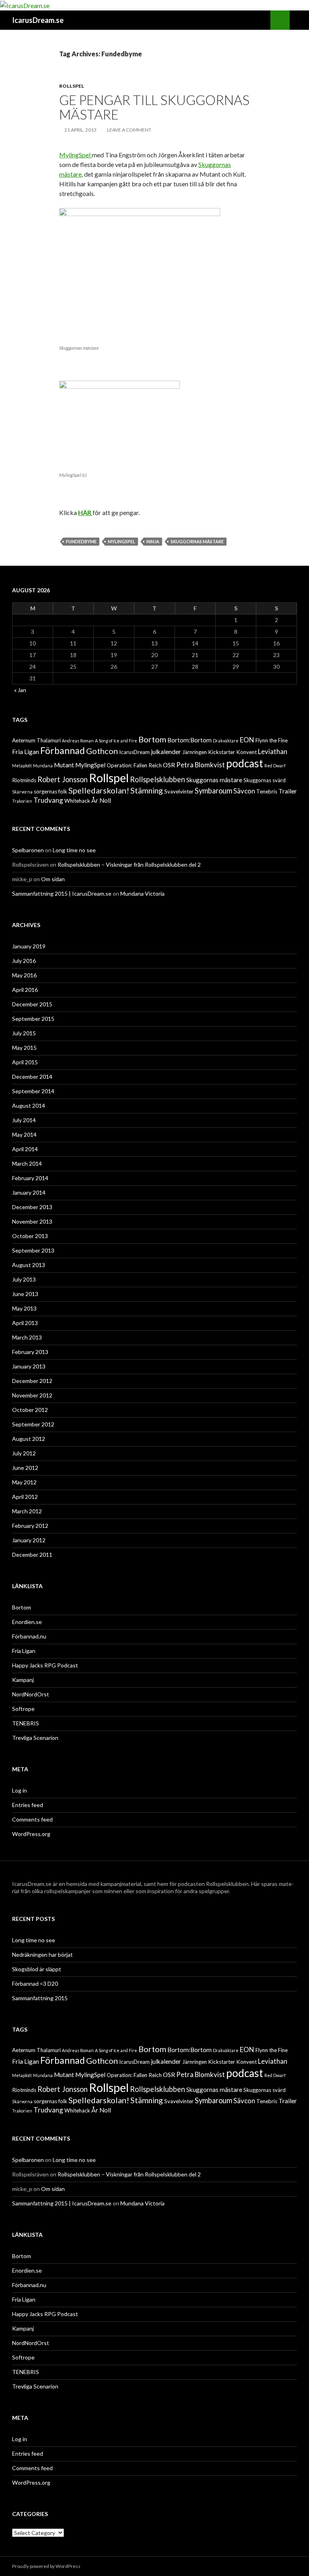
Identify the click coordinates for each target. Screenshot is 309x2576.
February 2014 (30, 1178)
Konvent (246, 752)
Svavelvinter (179, 791)
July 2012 (24, 1453)
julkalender (166, 752)
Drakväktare (226, 741)
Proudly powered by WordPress (46, 2566)
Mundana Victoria (142, 893)
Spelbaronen (28, 850)
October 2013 (30, 1236)
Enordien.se (27, 1622)
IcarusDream (134, 752)
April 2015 (25, 1062)
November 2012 (32, 1395)
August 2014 (29, 1106)
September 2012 (33, 1424)
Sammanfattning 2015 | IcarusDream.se (62, 893)
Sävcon (244, 791)
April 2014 (25, 1149)
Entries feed (28, 1805)
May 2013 (24, 1308)
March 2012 (27, 1511)
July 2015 (24, 1033)
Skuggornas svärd (265, 780)
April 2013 (25, 1323)
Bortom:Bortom (190, 740)
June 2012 (25, 1468)
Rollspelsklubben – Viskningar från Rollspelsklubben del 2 (129, 865)
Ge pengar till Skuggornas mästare (154, 107)
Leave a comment (129, 130)
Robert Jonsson (63, 779)
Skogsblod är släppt (37, 1969)
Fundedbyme (81, 541)
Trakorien (22, 801)
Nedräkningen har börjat (42, 1955)
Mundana (43, 766)
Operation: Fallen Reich (134, 765)
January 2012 (29, 1540)
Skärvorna (22, 792)
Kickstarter (221, 752)
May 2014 (24, 1134)
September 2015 (33, 1019)
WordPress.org (31, 1834)
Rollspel (72, 86)
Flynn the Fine (272, 740)
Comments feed (32, 1819)
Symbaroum (213, 791)
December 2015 (32, 1004)
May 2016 (24, 975)
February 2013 (30, 1352)
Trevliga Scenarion (35, 1738)
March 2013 (27, 1337)
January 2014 (29, 1192)
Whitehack (77, 801)
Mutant (64, 765)
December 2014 (32, 1077)
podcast (245, 763)
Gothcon (102, 751)
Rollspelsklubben (158, 779)
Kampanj (23, 1680)
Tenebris (267, 791)
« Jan (20, 690)
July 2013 (24, 1279)
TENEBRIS (26, 1723)
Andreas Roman (78, 741)
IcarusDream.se (38, 20)
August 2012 (29, 1439)
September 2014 (33, 1091)
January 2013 (29, 1366)
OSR (169, 765)
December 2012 (32, 1381)
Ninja (153, 541)
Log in (20, 1790)
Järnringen (195, 752)
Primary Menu (299, 20)
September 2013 (33, 1250)
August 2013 (29, 1265)
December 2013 (32, 1207)
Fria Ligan (26, 752)
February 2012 (30, 1526)
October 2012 (30, 1410)
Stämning (147, 790)
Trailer (288, 791)
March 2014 (27, 1163)
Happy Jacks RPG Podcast (45, 1665)
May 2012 (24, 1482)
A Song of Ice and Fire (116, 741)
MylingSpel (75, 155)
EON (247, 740)
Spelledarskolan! (99, 790)
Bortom (152, 739)
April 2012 (25, 1497)
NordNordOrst (31, 1694)
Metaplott (22, 766)
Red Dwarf (275, 766)
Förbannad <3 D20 (35, 1984)
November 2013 (32, 1221)
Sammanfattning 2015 (40, 1998)
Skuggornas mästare (197, 541)
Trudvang (48, 800)
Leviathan (273, 751)
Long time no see (74, 850)
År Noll (101, 800)
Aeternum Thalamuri (36, 740)
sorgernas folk (50, 791)
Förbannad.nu (29, 1636)
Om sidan (53, 879)
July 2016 (24, 961)
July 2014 (24, 1120)
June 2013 (25, 1294)
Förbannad (63, 750)
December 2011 (32, 1555)
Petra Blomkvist (201, 765)
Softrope (23, 1709)
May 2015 (24, 1048)
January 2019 (29, 946)
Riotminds (24, 780)
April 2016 (25, 990)
